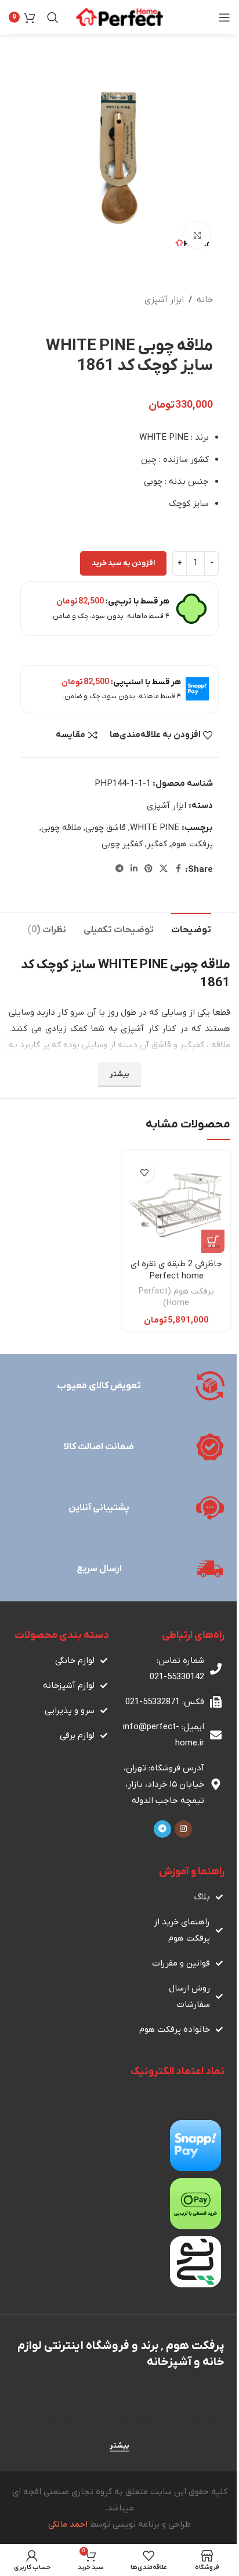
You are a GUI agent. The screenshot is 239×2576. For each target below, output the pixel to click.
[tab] (191, 929)
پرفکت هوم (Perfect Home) (176, 1297)
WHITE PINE (155, 828)
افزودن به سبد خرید (123, 563)
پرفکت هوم (192, 844)
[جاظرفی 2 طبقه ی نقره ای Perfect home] (176, 1205)
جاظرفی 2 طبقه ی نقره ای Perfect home (176, 1270)
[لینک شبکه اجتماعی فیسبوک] (178, 869)
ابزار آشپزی (164, 300)
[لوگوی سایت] (119, 17)
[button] (213, 1241)
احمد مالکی (68, 2524)
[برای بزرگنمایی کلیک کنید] (197, 235)
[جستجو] (53, 17)
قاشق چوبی (106, 828)
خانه (205, 300)
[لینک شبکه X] (164, 869)
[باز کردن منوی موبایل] (224, 17)
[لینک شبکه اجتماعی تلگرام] (119, 869)
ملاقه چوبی (61, 828)
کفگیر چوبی (122, 844)
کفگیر (157, 844)
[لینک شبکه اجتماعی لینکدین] (134, 869)
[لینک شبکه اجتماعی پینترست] (149, 869)
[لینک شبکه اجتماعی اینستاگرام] (183, 1829)
